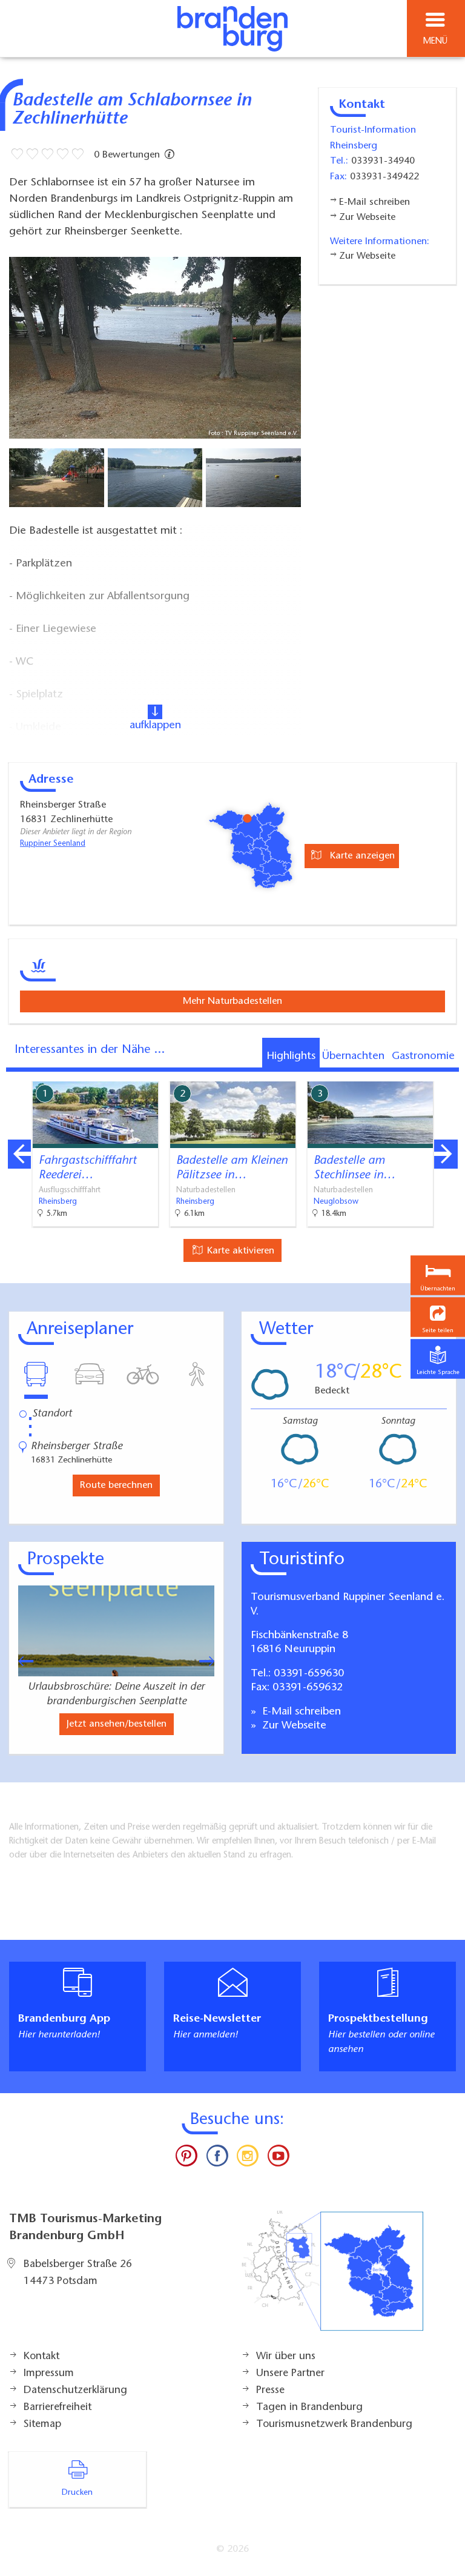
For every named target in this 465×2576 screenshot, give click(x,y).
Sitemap (42, 2425)
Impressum (49, 2374)
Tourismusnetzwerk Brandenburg (334, 2425)
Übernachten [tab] (353, 1057)
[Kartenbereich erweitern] (447, 1074)
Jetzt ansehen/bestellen (117, 1724)
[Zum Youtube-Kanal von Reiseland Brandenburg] (278, 2159)
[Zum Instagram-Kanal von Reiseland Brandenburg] (248, 2159)
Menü (435, 41)
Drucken (77, 2493)
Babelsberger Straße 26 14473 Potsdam (78, 2273)
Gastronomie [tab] (423, 1057)
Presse (270, 2391)
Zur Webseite (293, 1726)
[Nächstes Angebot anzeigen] (446, 1154)
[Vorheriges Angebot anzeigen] (19, 1154)
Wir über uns (286, 2357)
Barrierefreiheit (58, 2408)
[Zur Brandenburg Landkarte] (332, 2277)
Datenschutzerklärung (75, 2391)
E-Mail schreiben (300, 1712)
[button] (438, 1317)
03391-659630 (309, 1674)
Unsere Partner (290, 2374)
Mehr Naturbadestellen (232, 1001)
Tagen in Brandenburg (309, 2408)
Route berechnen (116, 1486)
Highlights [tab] (291, 1057)
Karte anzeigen (361, 856)
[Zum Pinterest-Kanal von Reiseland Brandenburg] (186, 2159)
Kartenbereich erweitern (388, 1073)
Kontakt (41, 2357)
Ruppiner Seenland (53, 844)
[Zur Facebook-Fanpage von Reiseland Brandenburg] (217, 2159)
